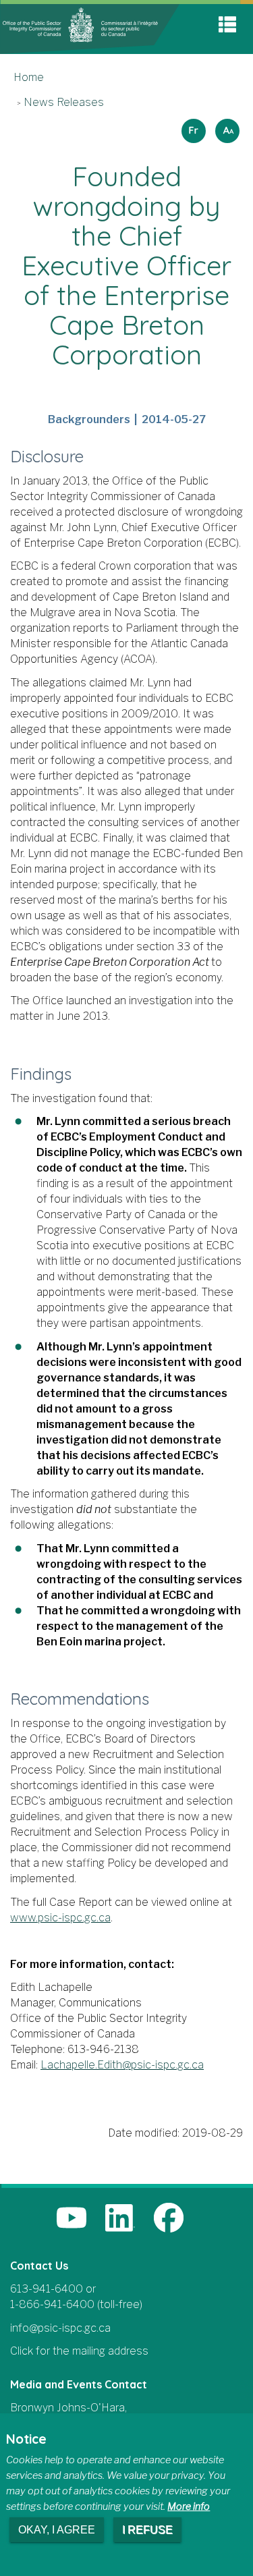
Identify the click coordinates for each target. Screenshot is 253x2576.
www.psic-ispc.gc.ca (60, 1918)
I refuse (147, 2530)
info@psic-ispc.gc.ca (60, 2328)
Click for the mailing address (79, 2351)
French (192, 127)
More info (189, 2506)
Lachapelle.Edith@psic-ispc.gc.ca (122, 2065)
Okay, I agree (57, 2530)
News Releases (64, 102)
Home (29, 77)
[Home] (90, 28)
